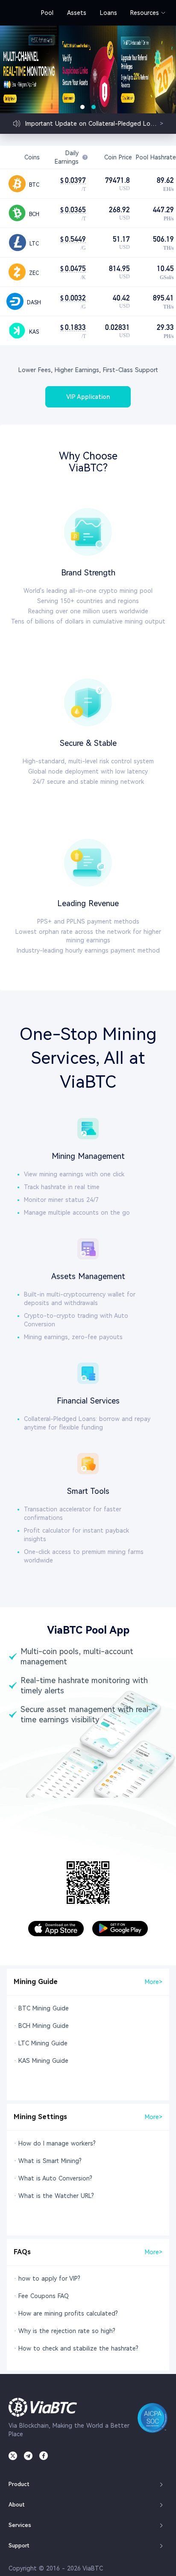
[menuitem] (47, 13)
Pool (47, 13)
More (154, 1982)
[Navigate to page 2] (94, 107)
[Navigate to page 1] (82, 107)
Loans (109, 13)
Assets (77, 13)
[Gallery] (88, 69)
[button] (88, 2484)
